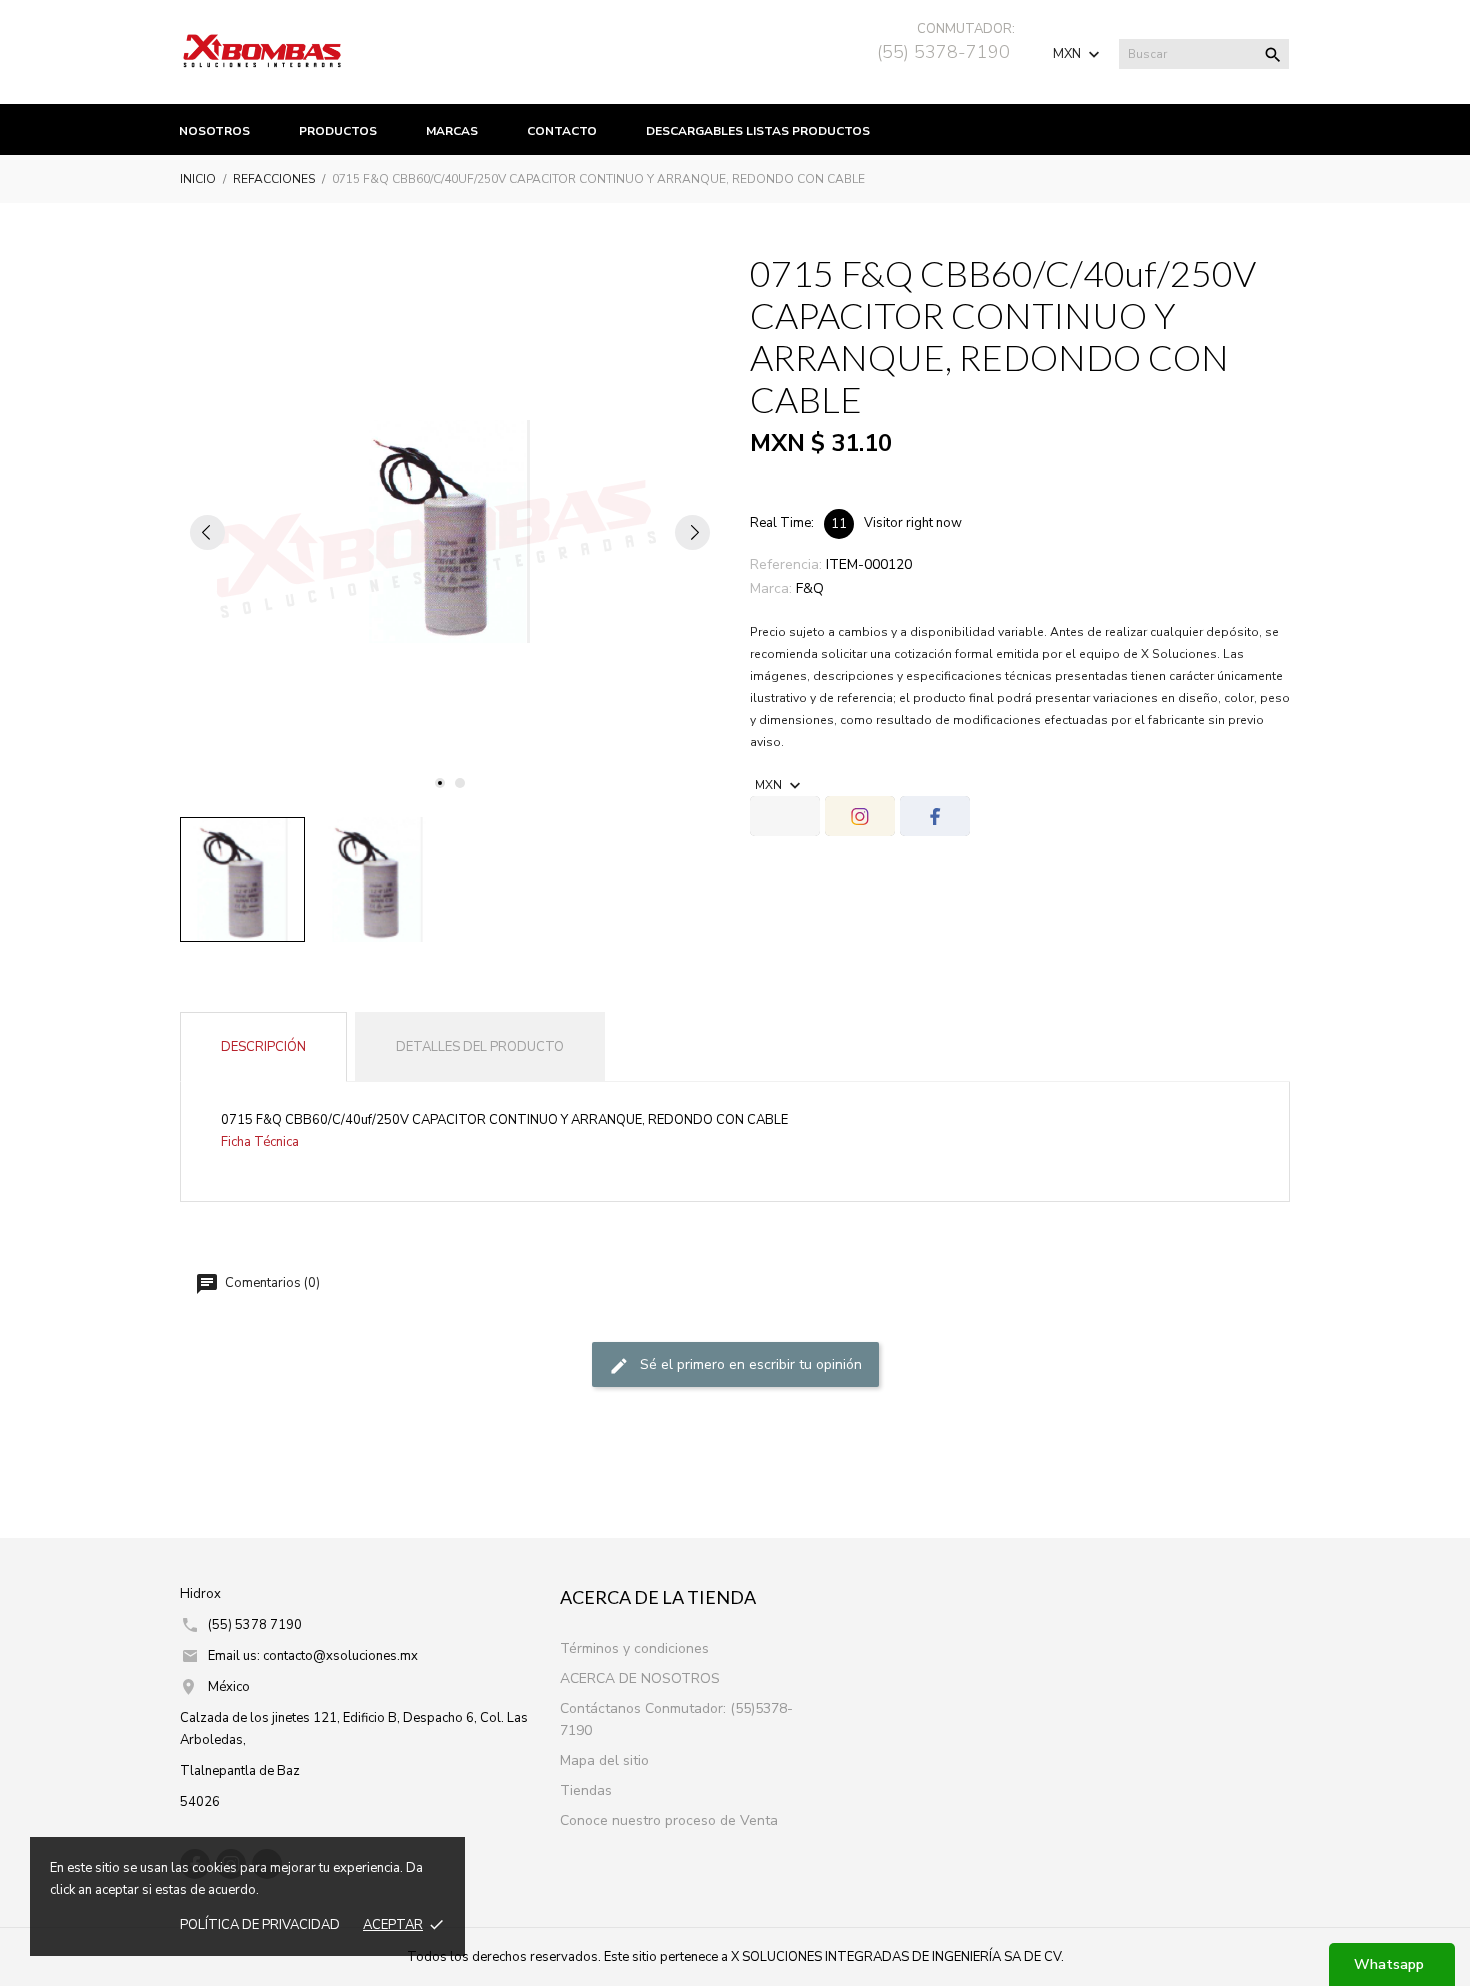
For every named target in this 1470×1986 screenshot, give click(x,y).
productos (338, 131)
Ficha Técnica (260, 1142)
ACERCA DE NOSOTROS (640, 1678)
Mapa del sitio (604, 1760)
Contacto (562, 131)
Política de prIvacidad (260, 1925)
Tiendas (586, 1790)
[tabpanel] (450, 532)
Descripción (263, 1047)
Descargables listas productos (758, 131)
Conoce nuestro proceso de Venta (669, 1820)
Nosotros (214, 131)
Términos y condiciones (634, 1648)
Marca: (771, 588)
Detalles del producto (480, 1047)
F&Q (810, 588)
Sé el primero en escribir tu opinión (749, 1364)
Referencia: (786, 564)
